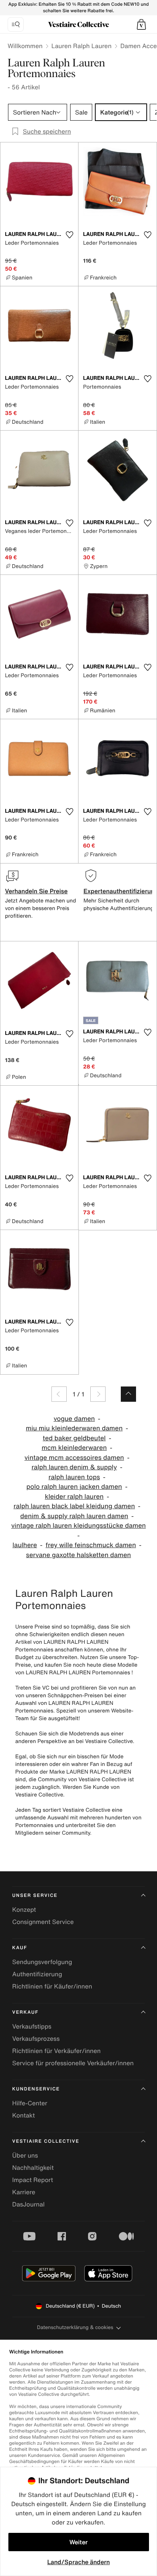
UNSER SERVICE (35, 1896)
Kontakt (23, 2115)
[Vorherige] (59, 1394)
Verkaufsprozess (36, 2039)
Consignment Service (43, 1922)
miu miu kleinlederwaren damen (74, 1428)
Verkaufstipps (32, 2026)
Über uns (25, 2155)
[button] (141, 24)
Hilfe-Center (30, 2103)
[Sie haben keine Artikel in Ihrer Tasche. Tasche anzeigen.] (141, 24)
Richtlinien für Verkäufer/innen (56, 2051)
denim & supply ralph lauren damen (74, 1516)
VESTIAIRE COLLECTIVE (46, 2141)
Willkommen (25, 46)
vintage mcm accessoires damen (74, 1458)
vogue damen (74, 1419)
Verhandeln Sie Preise (36, 891)
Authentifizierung (37, 1974)
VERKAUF (25, 2012)
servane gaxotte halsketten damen (78, 1555)
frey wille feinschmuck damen (91, 1545)
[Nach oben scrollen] (128, 1394)
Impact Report (33, 2180)
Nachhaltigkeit (33, 2168)
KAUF (20, 1948)
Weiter (78, 2542)
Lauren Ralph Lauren (82, 46)
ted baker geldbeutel (74, 1438)
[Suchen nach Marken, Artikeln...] (16, 24)
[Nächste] (98, 1394)
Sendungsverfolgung (42, 1962)
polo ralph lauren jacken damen (74, 1487)
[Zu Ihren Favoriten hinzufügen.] (69, 235)
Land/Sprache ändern (78, 2562)
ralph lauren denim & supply (74, 1467)
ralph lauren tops (74, 1477)
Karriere (24, 2192)
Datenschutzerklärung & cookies (75, 2327)
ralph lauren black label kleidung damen (74, 1506)
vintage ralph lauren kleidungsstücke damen (78, 1526)
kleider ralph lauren (74, 1497)
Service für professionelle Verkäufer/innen (73, 2063)
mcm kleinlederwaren (74, 1448)
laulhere (25, 1545)
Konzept (24, 1909)
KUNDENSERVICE (36, 2089)
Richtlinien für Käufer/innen (52, 1986)
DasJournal (28, 2204)
